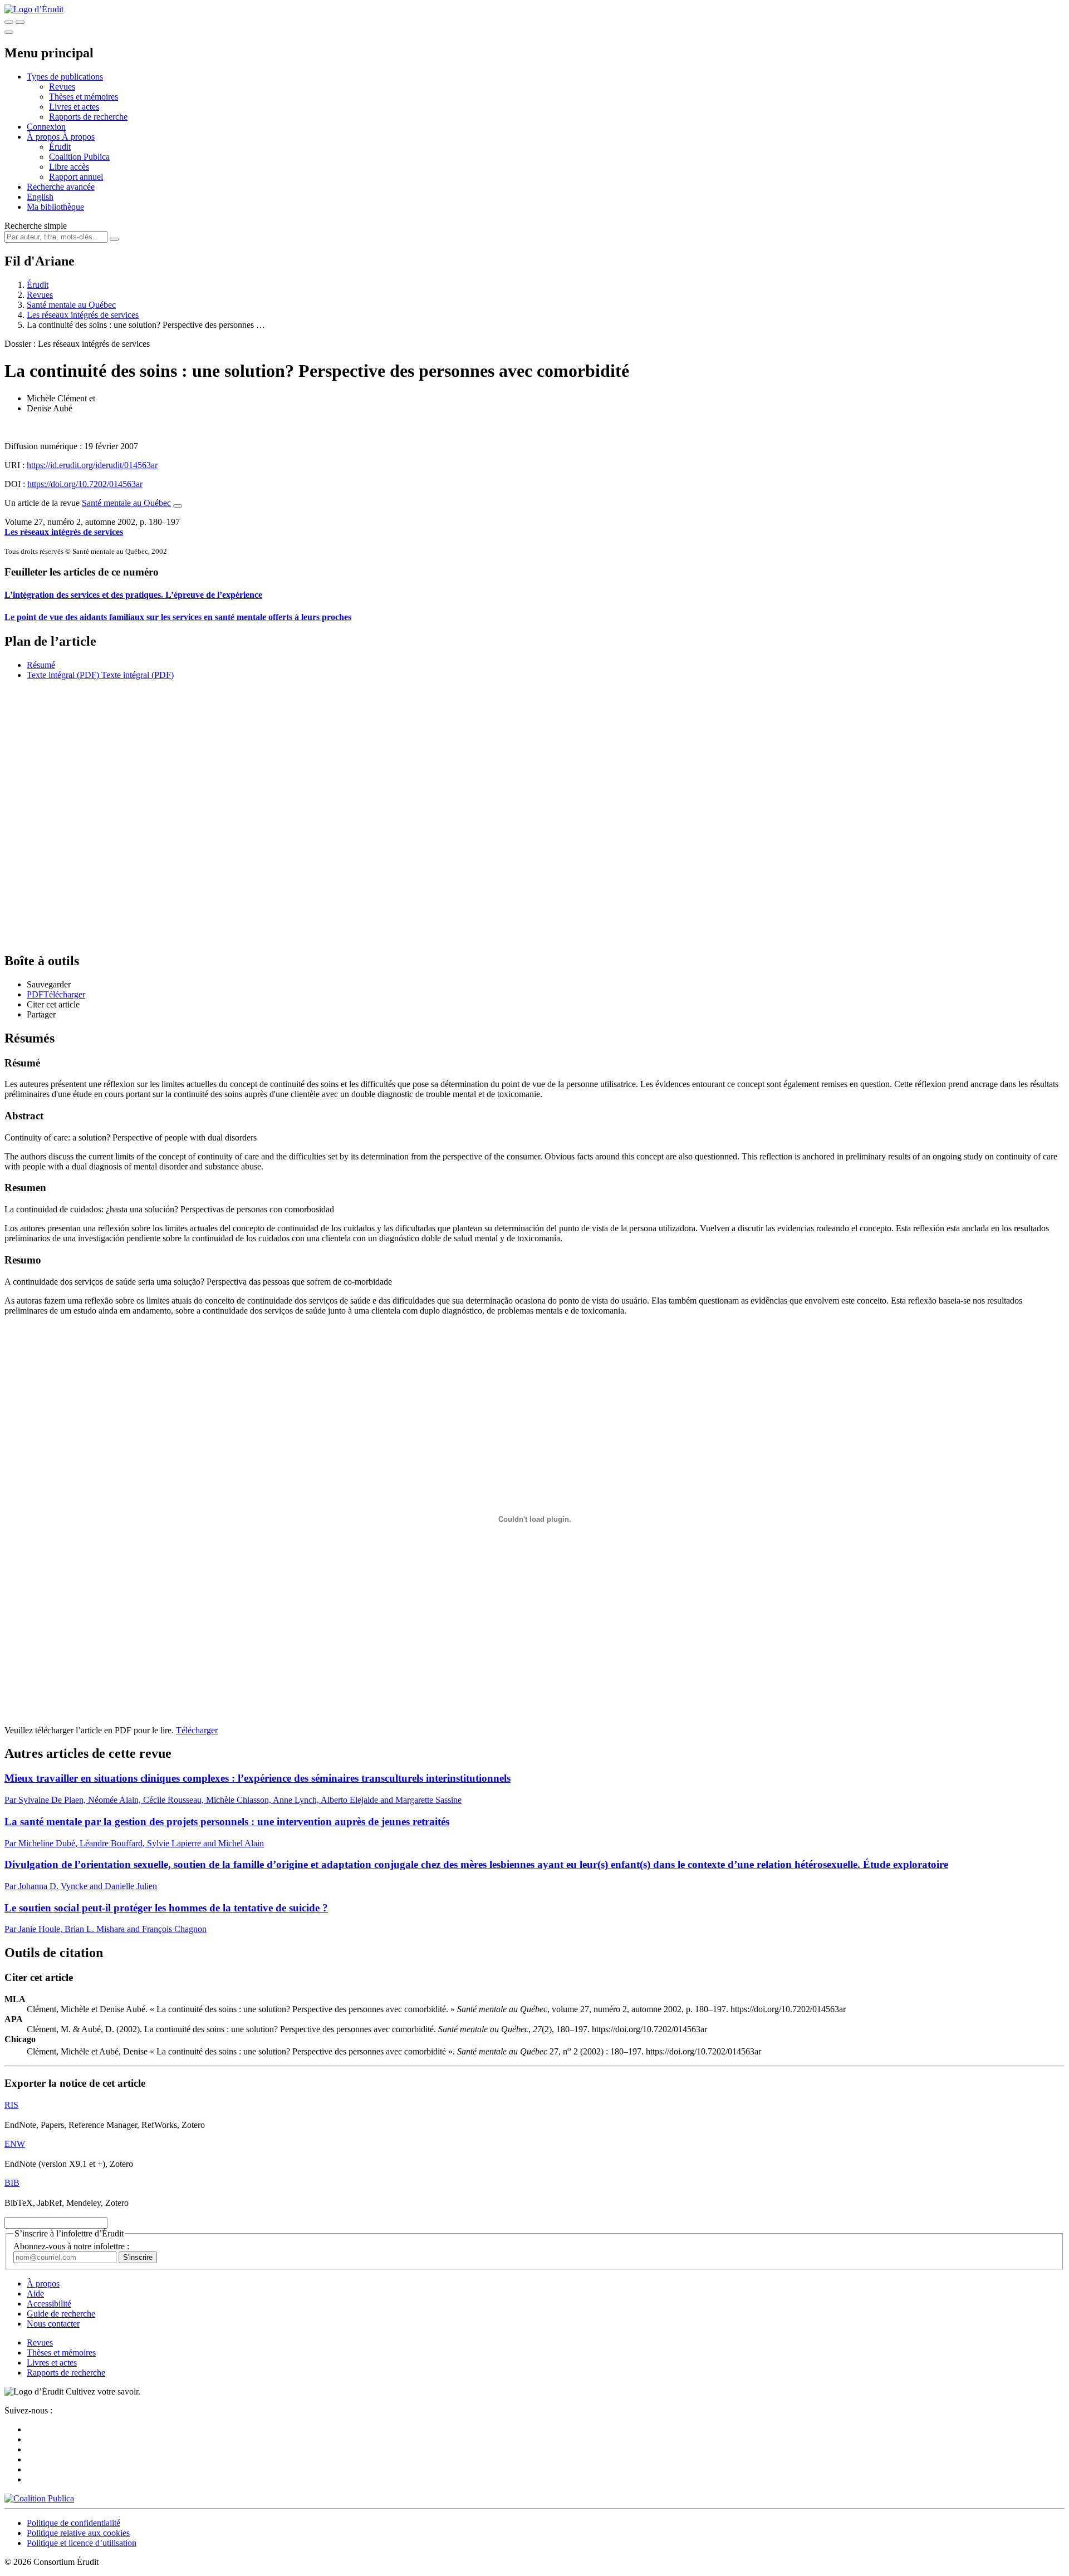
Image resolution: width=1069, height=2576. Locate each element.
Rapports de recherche (88, 117)
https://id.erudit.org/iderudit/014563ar (92, 465)
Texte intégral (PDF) (63, 675)
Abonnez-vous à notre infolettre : (71, 2246)
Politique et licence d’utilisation (82, 2543)
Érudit (60, 147)
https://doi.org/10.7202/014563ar (85, 484)
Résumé (41, 665)
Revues (62, 87)
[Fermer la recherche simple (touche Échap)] (20, 22)
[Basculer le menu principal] (9, 32)
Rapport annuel (76, 177)
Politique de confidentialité (73, 2523)
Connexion (46, 127)
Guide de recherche (61, 2314)
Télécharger (197, 1730)
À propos (78, 137)
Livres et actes (74, 107)
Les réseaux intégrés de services (83, 315)
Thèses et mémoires (84, 97)
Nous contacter (53, 2324)
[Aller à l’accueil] (34, 9)
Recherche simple (36, 226)
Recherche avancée (61, 187)
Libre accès (69, 167)
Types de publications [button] (65, 77)
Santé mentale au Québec (71, 305)
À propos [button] (44, 137)
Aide (35, 2294)
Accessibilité (49, 2304)
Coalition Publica (79, 157)
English (40, 197)
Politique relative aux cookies (78, 2533)
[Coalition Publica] (39, 2498)
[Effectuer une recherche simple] (9, 22)
